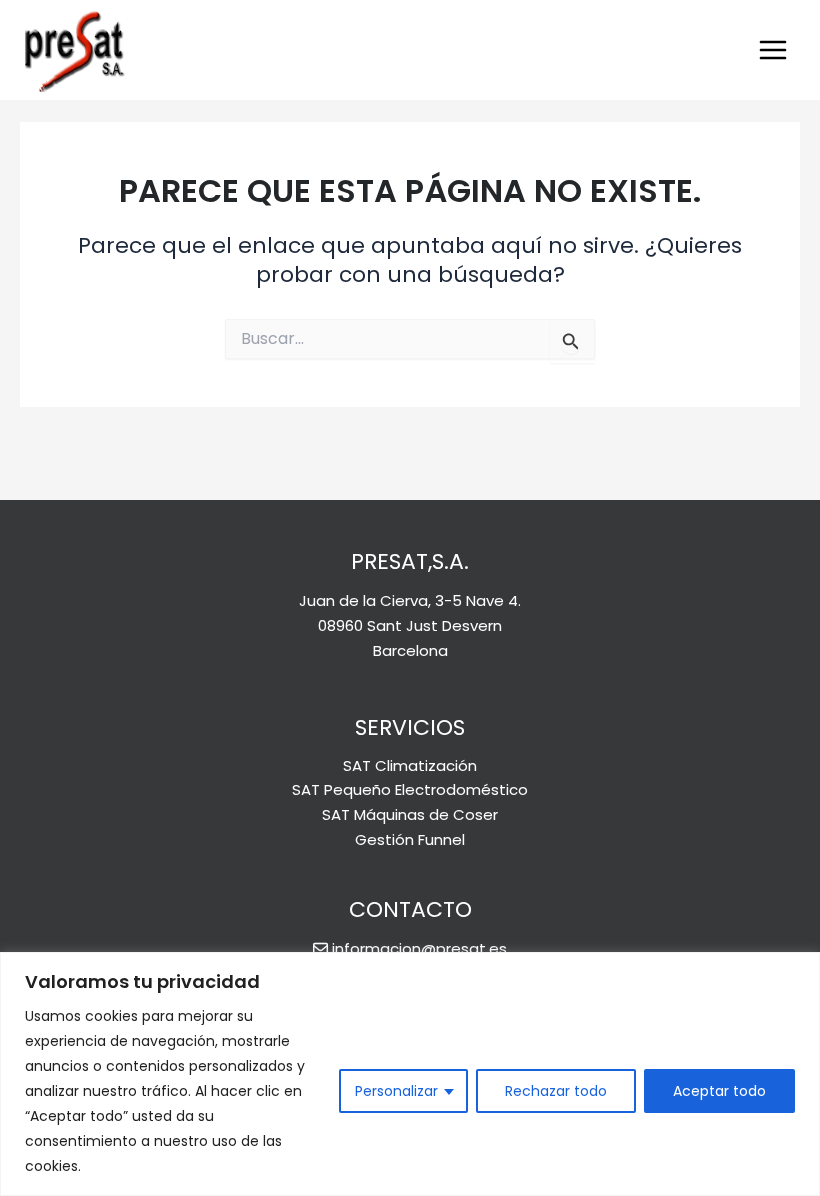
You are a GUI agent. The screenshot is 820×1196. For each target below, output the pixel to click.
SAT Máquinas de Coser (410, 814)
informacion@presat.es (419, 948)
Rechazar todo (556, 1091)
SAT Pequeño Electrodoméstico (410, 789)
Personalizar (396, 1091)
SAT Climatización (410, 765)
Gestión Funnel (410, 839)
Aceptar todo (719, 1091)
